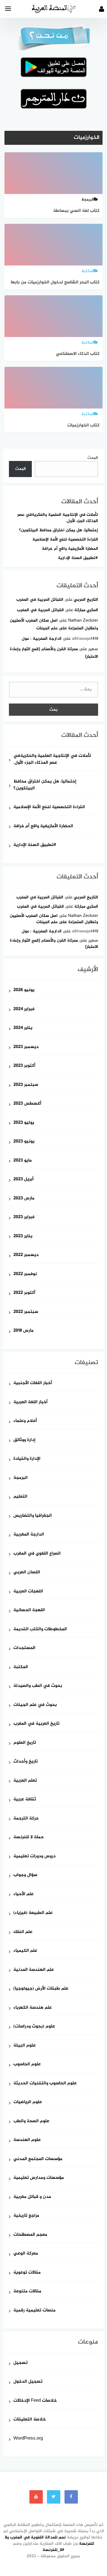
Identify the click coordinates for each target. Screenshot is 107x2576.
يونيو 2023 (24, 1142)
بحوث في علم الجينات (35, 1705)
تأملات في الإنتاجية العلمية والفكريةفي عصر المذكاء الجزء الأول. (58, 518)
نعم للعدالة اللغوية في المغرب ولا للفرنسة (49, 2541)
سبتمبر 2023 (26, 1085)
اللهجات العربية (28, 1592)
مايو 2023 (23, 1161)
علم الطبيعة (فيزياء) (33, 1913)
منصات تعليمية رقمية (34, 2311)
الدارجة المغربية (29, 1535)
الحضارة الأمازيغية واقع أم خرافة (70, 549)
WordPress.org (28, 2439)
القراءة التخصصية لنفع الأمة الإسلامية (65, 539)
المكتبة (21, 1667)
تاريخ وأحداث (26, 1762)
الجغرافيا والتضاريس (33, 1516)
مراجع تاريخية (26, 2216)
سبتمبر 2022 (26, 1312)
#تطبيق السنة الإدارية (78, 558)
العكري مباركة (86, 610)
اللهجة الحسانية (29, 1610)
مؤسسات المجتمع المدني (38, 2159)
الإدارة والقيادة (27, 1459)
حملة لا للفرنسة (29, 1837)
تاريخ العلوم (25, 1743)
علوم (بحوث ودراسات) (34, 2027)
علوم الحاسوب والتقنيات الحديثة (45, 2084)
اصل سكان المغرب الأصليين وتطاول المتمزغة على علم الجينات (54, 919)
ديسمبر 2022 (26, 1255)
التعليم (20, 1497)
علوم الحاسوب (27, 2065)
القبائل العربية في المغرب (40, 600)
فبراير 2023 (24, 1217)
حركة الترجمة (26, 1819)
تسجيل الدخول (28, 2382)
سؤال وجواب (25, 1875)
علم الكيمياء (25, 1951)
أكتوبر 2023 (24, 1066)
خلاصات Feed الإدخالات (35, 2401)
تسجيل (21, 2363)
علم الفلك (23, 1932)
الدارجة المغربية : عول (42, 639)
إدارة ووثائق (24, 1440)
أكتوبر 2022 (24, 1293)
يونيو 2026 (24, 990)
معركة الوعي (26, 2254)
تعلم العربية (25, 1781)
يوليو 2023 (24, 1123)
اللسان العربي (27, 1573)
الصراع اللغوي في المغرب (37, 1554)
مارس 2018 (23, 1331)
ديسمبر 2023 (26, 1047)
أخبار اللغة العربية (30, 1402)
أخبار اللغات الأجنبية (33, 1383)
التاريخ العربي (86, 600)
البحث (93, 458)
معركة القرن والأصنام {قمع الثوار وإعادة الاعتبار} (54, 944)
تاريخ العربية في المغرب (36, 1724)
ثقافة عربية (25, 1800)
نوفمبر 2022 (25, 1274)
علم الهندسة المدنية (34, 1970)
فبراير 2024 (24, 1009)
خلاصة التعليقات (30, 2420)
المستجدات (24, 1648)
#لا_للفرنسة (53, 2550)
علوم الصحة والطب (31, 2121)
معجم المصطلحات (30, 2235)
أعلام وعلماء (25, 1421)
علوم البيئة (25, 2046)
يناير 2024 (23, 1028)
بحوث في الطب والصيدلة (38, 1686)
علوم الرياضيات (28, 2102)
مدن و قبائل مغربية (32, 2197)
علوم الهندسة (27, 2140)
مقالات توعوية (27, 2273)
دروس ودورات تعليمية (34, 1857)
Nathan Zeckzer (83, 621)
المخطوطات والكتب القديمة (40, 1629)
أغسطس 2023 (27, 1104)
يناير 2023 (23, 1236)
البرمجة (21, 1478)
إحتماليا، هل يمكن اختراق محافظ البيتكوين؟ (59, 530)
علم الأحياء (23, 1894)
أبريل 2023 (23, 1180)
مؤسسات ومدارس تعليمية (39, 2178)
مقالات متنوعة (27, 2292)
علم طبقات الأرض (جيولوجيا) (41, 1989)
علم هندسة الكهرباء (33, 2008)
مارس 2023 (24, 1199)
